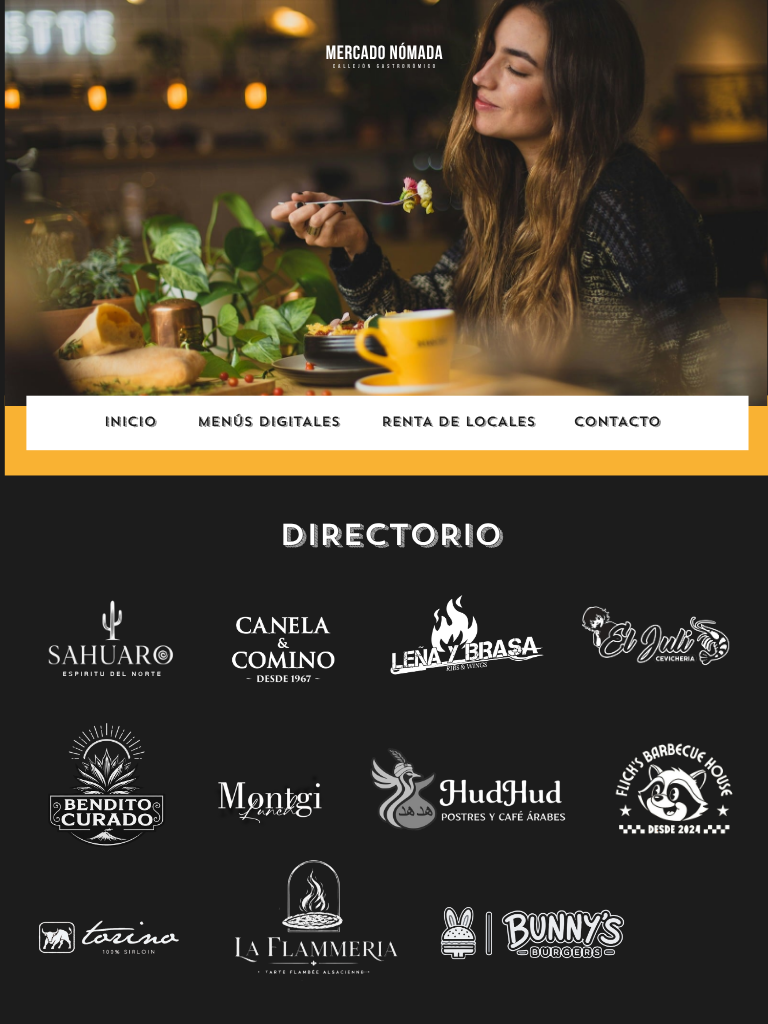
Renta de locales (458, 422)
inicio (130, 422)
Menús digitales (268, 422)
